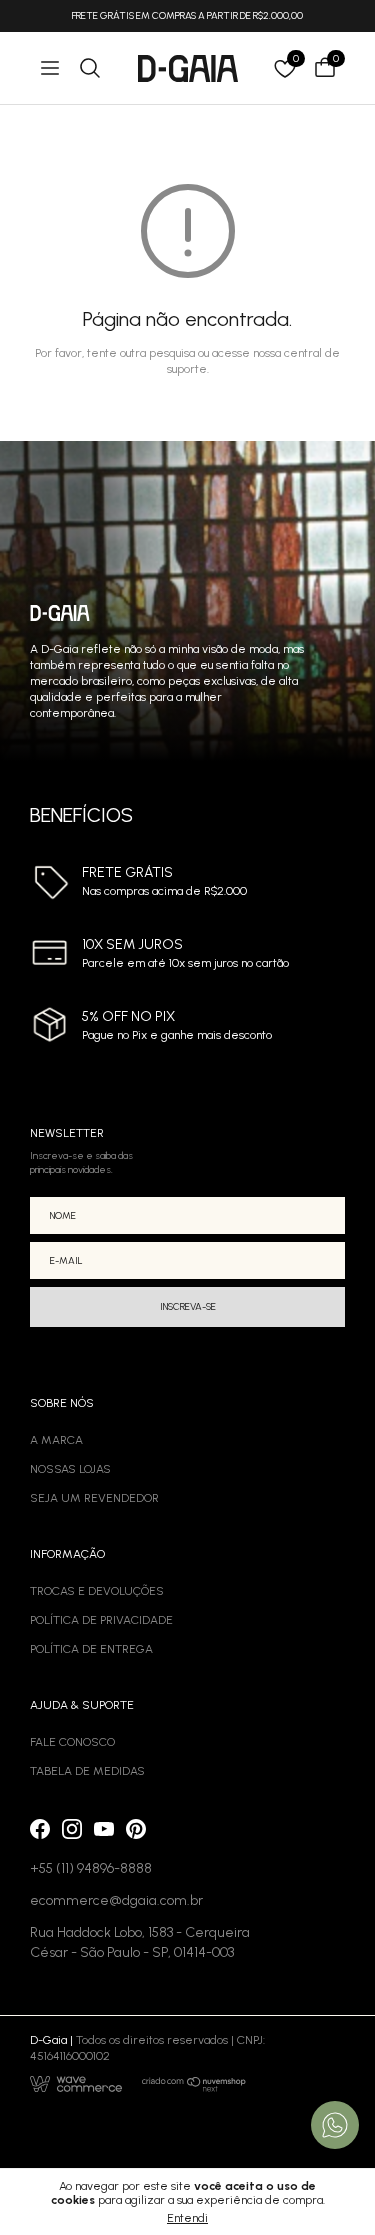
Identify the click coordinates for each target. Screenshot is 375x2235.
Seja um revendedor (94, 1498)
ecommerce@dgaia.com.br (116, 1900)
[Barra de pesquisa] (90, 68)
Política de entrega (91, 1649)
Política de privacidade (101, 1620)
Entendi (187, 2218)
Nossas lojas (70, 1469)
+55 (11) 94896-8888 (91, 1868)
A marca (56, 1440)
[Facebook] (40, 1829)
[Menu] (50, 68)
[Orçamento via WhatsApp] (335, 2125)
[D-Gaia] (188, 68)
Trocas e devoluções (97, 1591)
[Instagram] (72, 1829)
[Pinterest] (136, 1829)
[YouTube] (104, 1829)
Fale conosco (72, 1742)
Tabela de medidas (87, 1771)
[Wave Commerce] (76, 2084)
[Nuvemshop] (194, 2084)
